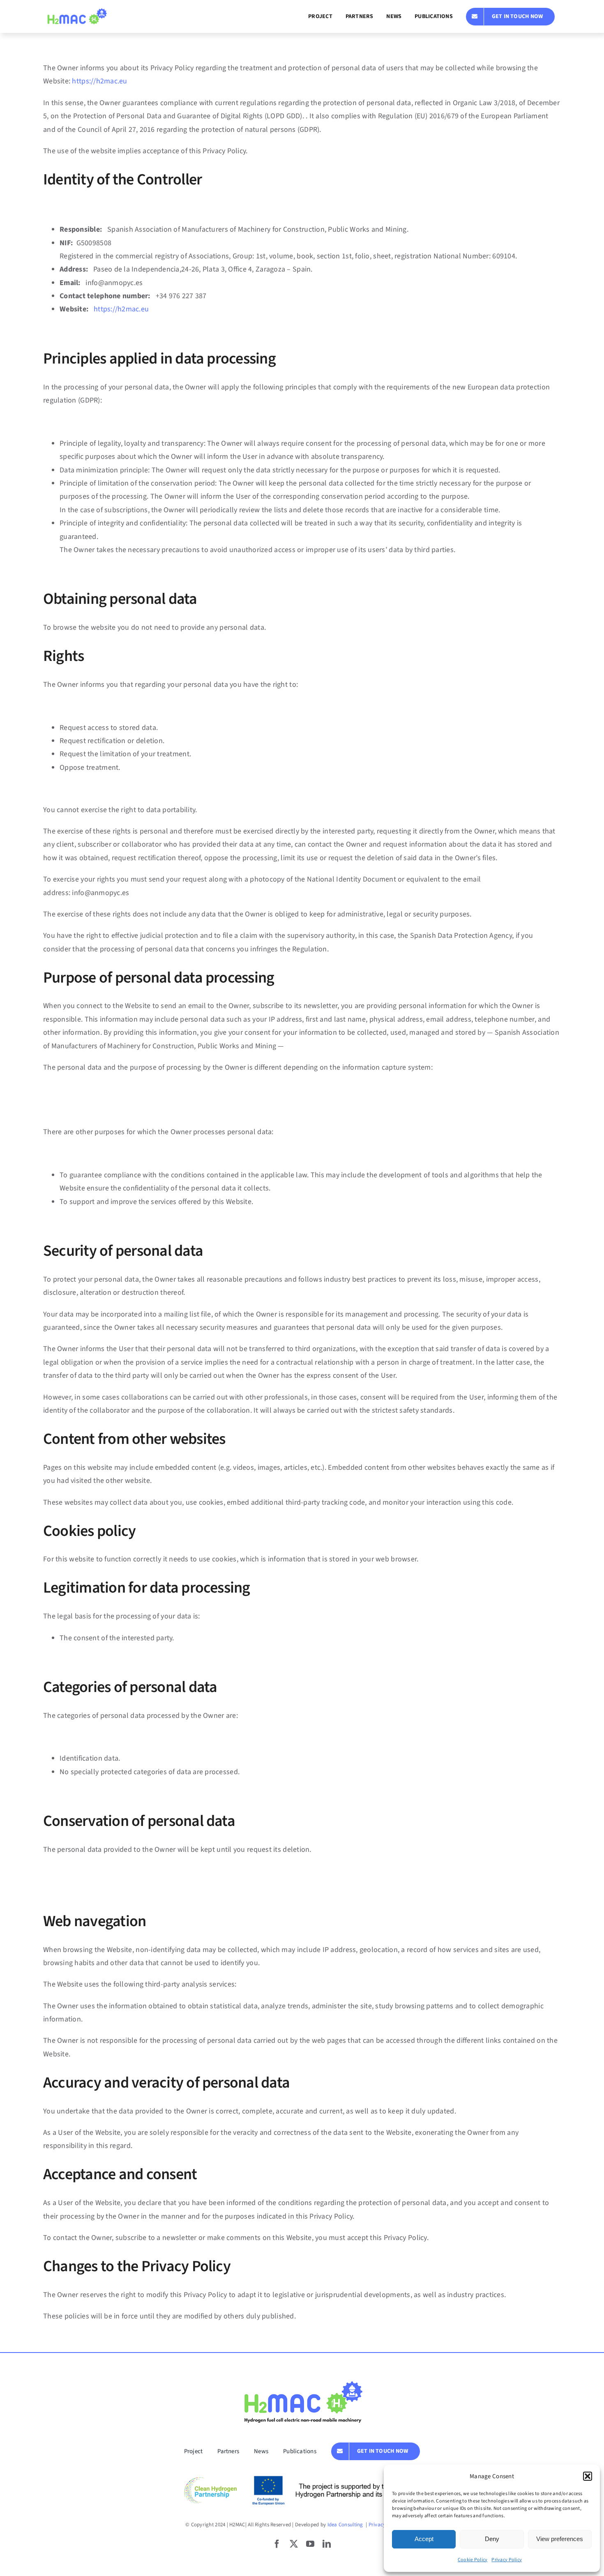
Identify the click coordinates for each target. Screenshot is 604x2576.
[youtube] (310, 2544)
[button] (588, 2476)
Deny (492, 2539)
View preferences (560, 2539)
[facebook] (277, 2544)
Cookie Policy (473, 2560)
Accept (424, 2539)
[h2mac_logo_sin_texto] (76, 12)
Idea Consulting (346, 2525)
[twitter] (294, 2544)
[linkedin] (327, 2544)
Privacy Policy (507, 2560)
